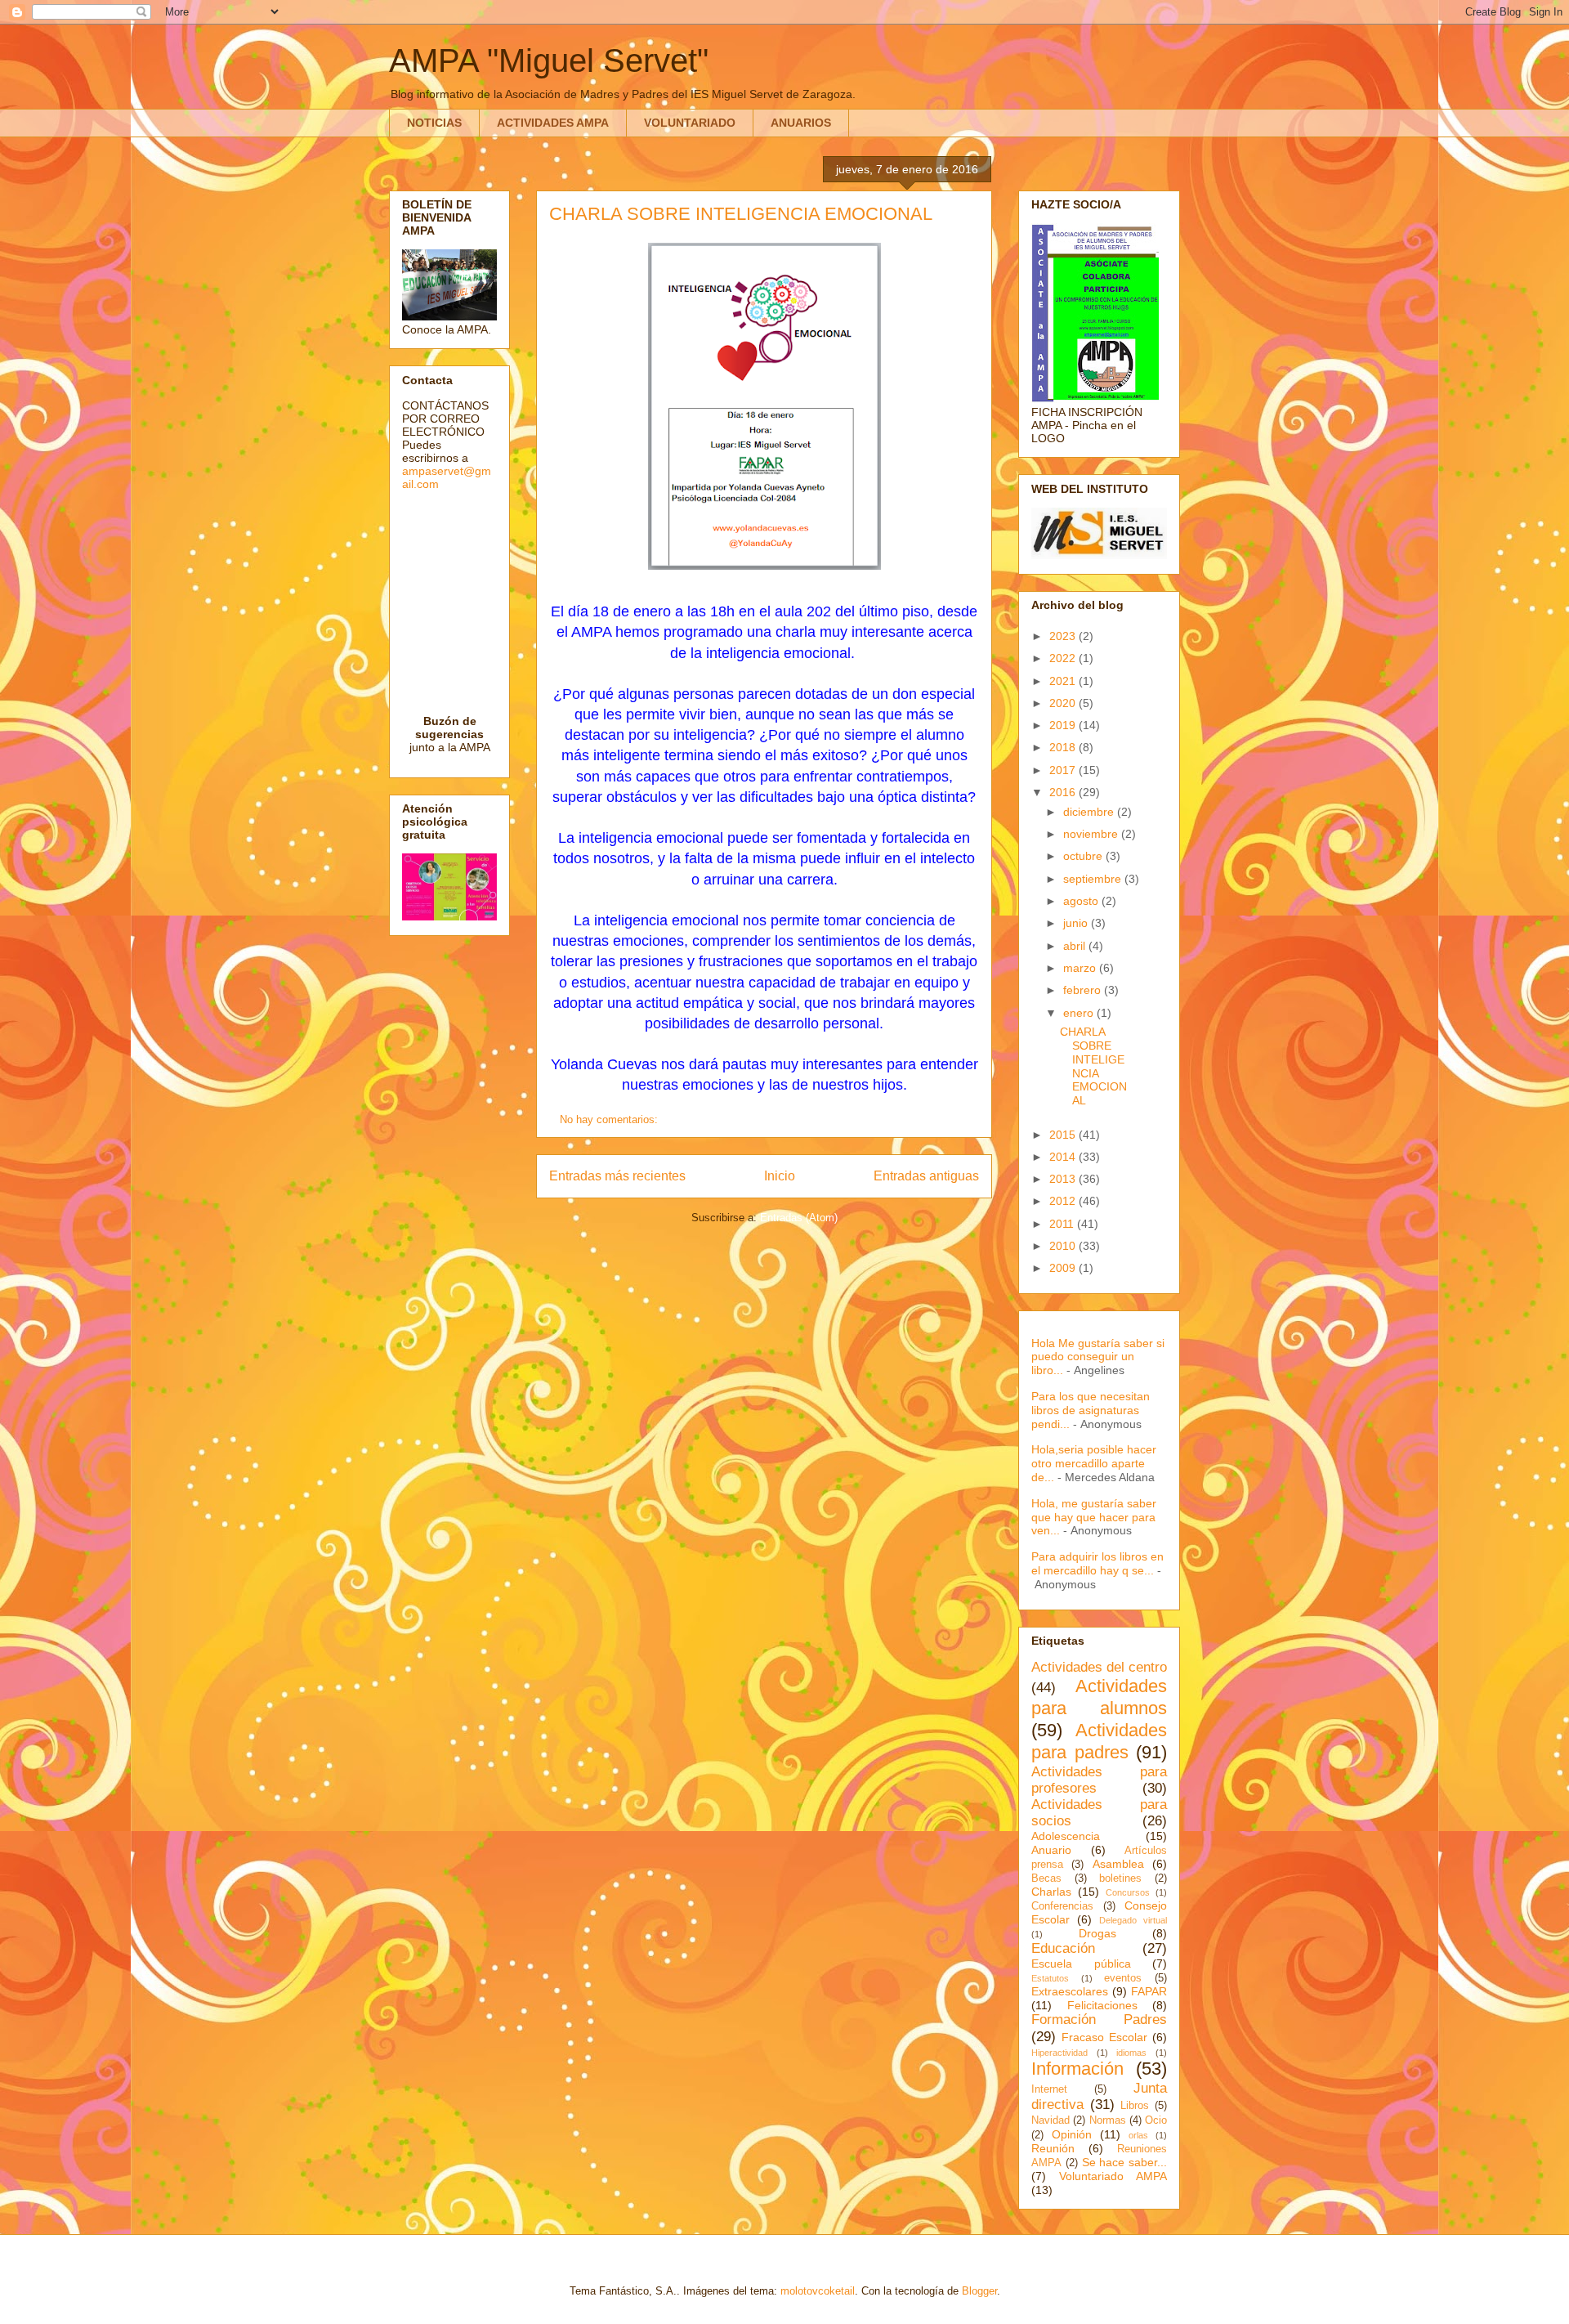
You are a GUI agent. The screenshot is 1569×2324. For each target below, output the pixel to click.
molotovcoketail (818, 2291)
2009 (1064, 1268)
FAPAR (1149, 1991)
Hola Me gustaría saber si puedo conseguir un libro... (1098, 1357)
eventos (1123, 1978)
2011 (1063, 1224)
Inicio (780, 1176)
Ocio (1156, 2120)
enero (1080, 1013)
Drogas (1097, 1933)
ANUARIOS (801, 123)
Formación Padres (1099, 2020)
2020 (1064, 703)
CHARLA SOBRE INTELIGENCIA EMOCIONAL (741, 214)
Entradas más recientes (617, 1176)
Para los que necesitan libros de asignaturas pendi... (1091, 1410)
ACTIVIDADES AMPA (553, 123)
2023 (1064, 636)
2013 (1064, 1179)
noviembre (1092, 834)
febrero (1084, 990)
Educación (1063, 1948)
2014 (1064, 1157)
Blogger (979, 2291)
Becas (1046, 1878)
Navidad (1050, 2120)
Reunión (1053, 2148)
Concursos (1128, 1892)
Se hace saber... (1125, 2162)
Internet (1049, 2089)
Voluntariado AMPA (1113, 2176)
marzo (1081, 968)
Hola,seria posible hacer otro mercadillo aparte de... (1094, 1463)
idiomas (1131, 2053)
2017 (1064, 770)
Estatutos (1050, 1978)
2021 (1064, 681)
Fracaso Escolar (1104, 2037)
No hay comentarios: (610, 1119)
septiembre (1094, 879)
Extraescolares (1070, 1991)
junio (1077, 923)
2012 (1064, 1201)
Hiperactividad (1059, 2053)
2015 (1064, 1135)
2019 (1064, 725)
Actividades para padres (1099, 1741)
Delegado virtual (1133, 1920)
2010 (1064, 1246)
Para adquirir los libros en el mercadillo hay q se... (1097, 1563)
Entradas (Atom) (799, 1218)
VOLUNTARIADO (690, 123)
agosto (1082, 901)
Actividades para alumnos (1099, 1697)
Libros (1135, 2106)
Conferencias (1062, 1906)
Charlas (1051, 1892)
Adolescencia (1066, 1836)
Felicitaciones (1102, 2005)
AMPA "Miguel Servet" (549, 60)
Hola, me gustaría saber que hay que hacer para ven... (1094, 1517)
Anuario (1051, 1850)
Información (1077, 2069)
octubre (1084, 856)
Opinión (1072, 2134)
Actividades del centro (1099, 1667)
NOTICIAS (434, 123)
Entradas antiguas (926, 1176)
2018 (1064, 747)
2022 (1064, 658)
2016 (1064, 792)
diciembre (1090, 812)
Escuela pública (1081, 1964)
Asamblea (1118, 1864)
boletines (1120, 1878)
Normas (1108, 2120)
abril (1076, 946)
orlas (1138, 2135)
